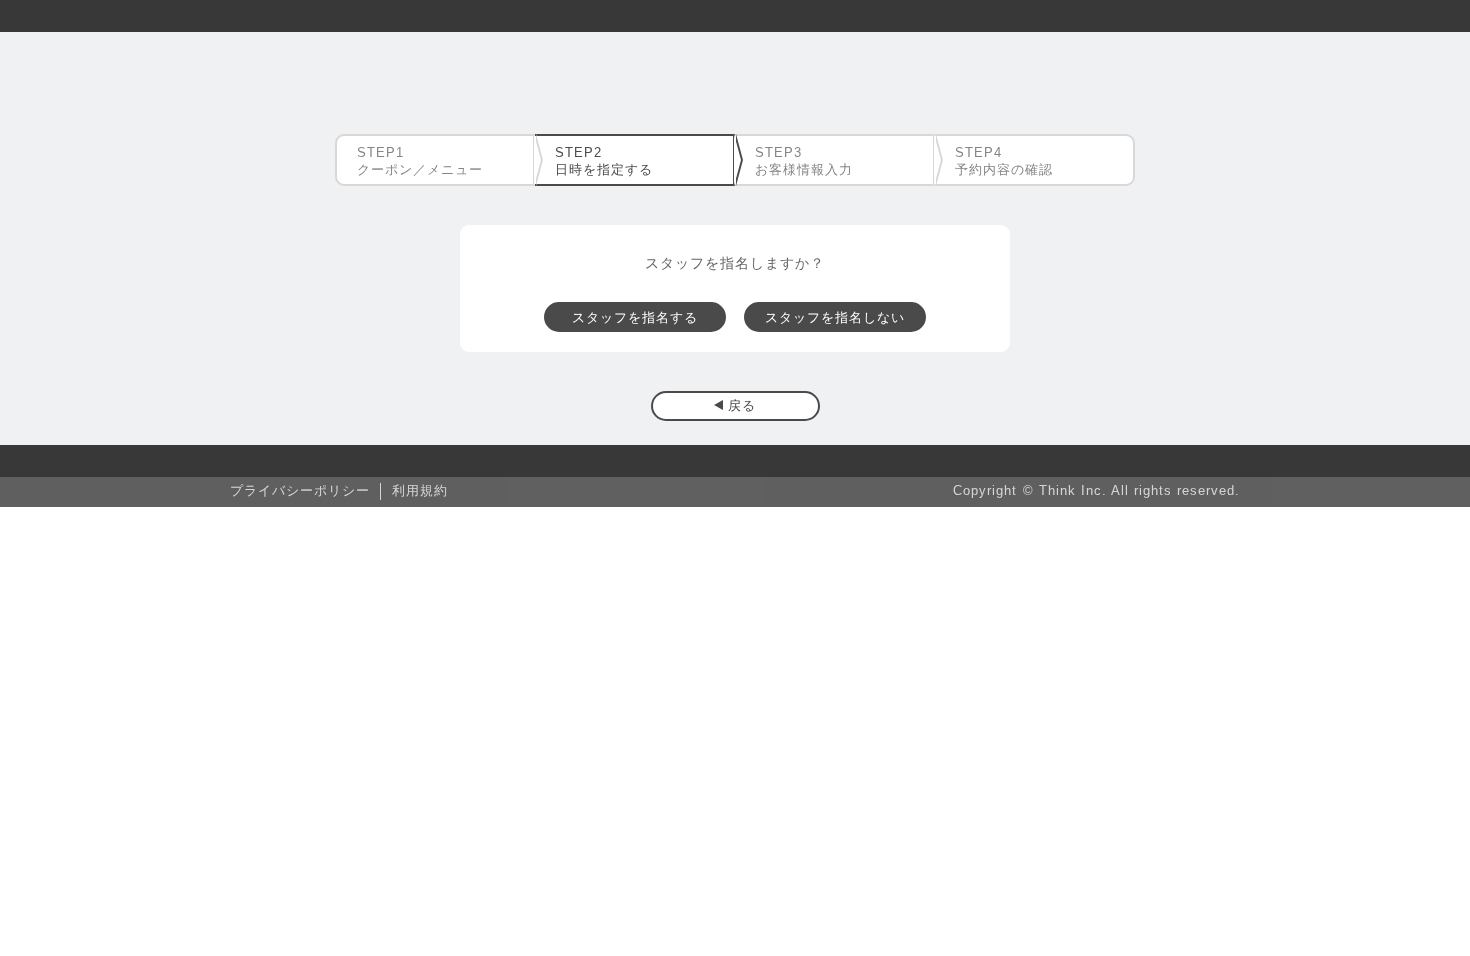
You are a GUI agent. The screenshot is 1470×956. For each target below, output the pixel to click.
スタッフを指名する (635, 317)
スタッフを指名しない (835, 317)
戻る (742, 405)
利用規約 (420, 490)
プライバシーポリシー (300, 490)
